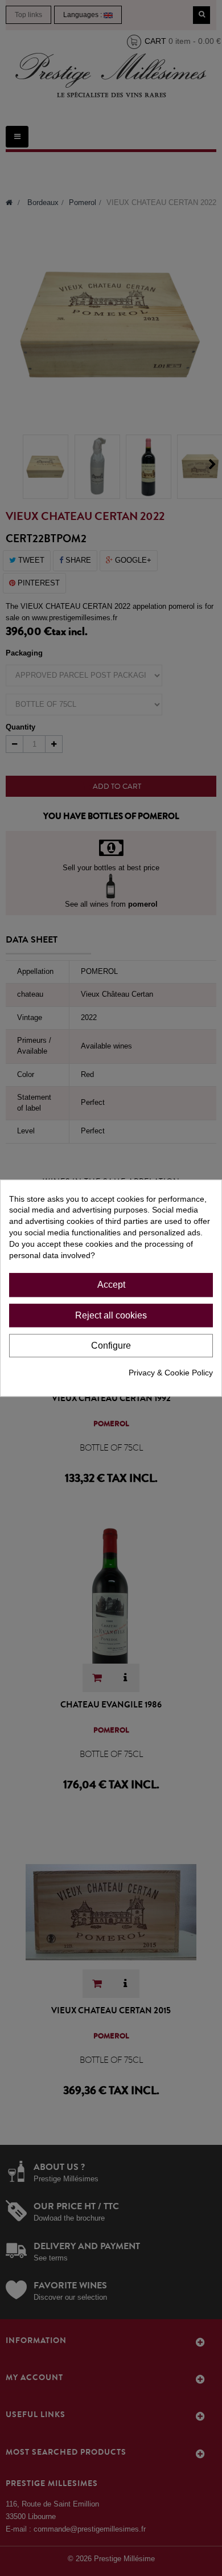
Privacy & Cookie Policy (171, 1373)
